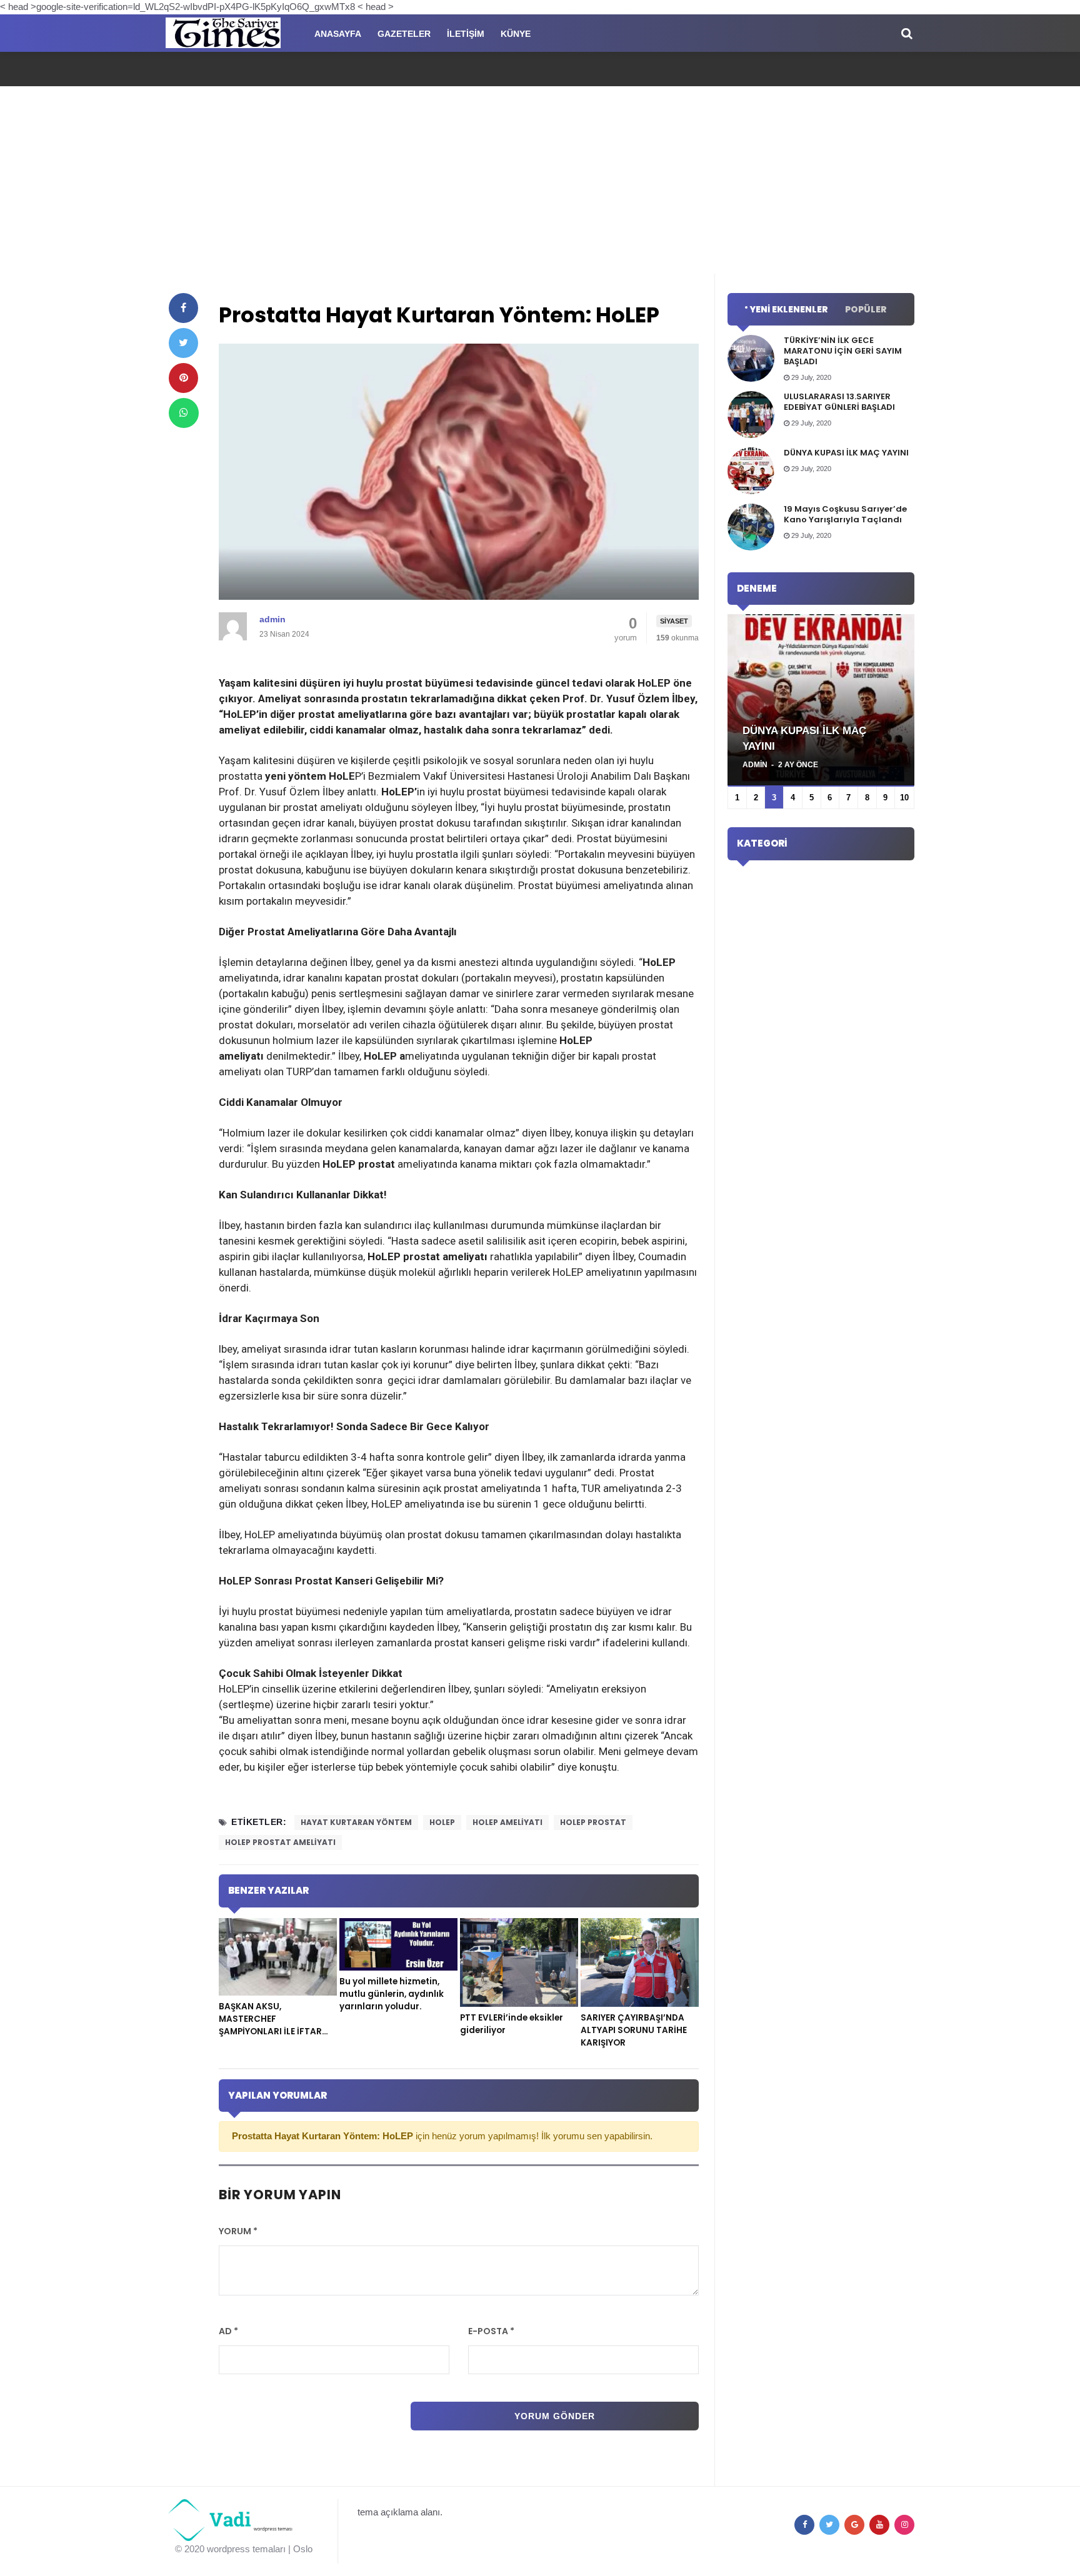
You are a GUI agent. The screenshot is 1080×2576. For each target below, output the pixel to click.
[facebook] (183, 308)
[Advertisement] (540, 180)
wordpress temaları (246, 2549)
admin (272, 619)
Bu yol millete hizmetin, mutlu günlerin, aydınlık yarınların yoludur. (392, 1994)
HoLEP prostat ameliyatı (280, 1842)
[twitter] (183, 343)
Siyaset (674, 621)
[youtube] (879, 2525)
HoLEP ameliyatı (507, 1822)
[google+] (854, 2525)
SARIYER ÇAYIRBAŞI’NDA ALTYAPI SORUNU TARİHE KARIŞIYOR (634, 2030)
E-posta (491, 2331)
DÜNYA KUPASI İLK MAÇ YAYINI (846, 453)
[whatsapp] (184, 413)
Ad (228, 2331)
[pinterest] (183, 378)
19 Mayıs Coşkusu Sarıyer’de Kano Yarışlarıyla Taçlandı (845, 514)
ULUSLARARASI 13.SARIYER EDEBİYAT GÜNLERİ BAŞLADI (839, 402)
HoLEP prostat (593, 1822)
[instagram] (904, 2525)
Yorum (238, 2231)
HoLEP (442, 1822)
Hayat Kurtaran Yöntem (356, 1822)
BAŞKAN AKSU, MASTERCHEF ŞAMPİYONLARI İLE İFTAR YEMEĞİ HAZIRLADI (270, 2025)
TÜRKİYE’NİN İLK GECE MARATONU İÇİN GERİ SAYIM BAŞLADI (843, 351)
